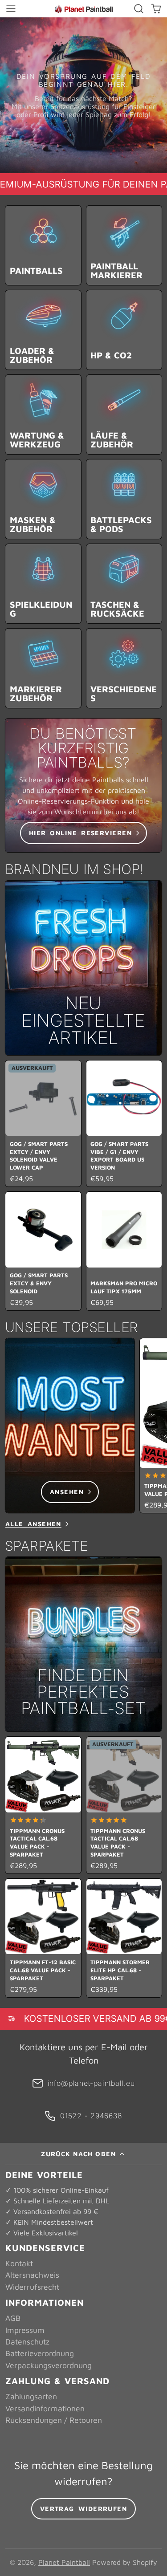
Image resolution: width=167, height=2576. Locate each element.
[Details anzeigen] (83, 785)
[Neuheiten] (83, 968)
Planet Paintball (64, 2562)
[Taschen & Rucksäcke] (124, 584)
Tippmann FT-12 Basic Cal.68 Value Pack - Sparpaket (43, 1938)
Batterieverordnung (40, 2353)
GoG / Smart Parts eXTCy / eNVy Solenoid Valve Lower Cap (43, 1124)
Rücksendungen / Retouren (54, 2420)
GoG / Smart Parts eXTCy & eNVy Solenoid (43, 1251)
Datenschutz (27, 2342)
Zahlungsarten (31, 2396)
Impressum (25, 2330)
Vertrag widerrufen (84, 2509)
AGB (13, 2318)
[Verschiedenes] (124, 668)
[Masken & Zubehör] (43, 499)
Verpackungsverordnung (49, 2365)
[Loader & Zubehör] (43, 330)
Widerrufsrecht (32, 2287)
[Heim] (84, 9)
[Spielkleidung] (43, 584)
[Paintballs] (43, 245)
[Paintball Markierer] (124, 245)
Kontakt (19, 2263)
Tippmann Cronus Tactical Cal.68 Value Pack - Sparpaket (43, 1805)
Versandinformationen (45, 2408)
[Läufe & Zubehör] (124, 414)
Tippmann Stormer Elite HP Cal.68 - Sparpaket (124, 1938)
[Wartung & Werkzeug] (43, 414)
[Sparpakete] (83, 1644)
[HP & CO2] (124, 330)
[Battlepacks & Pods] (124, 499)
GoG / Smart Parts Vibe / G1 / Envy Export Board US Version (124, 1124)
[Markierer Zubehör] (43, 668)
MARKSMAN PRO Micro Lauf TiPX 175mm (124, 1251)
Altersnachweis (32, 2275)
